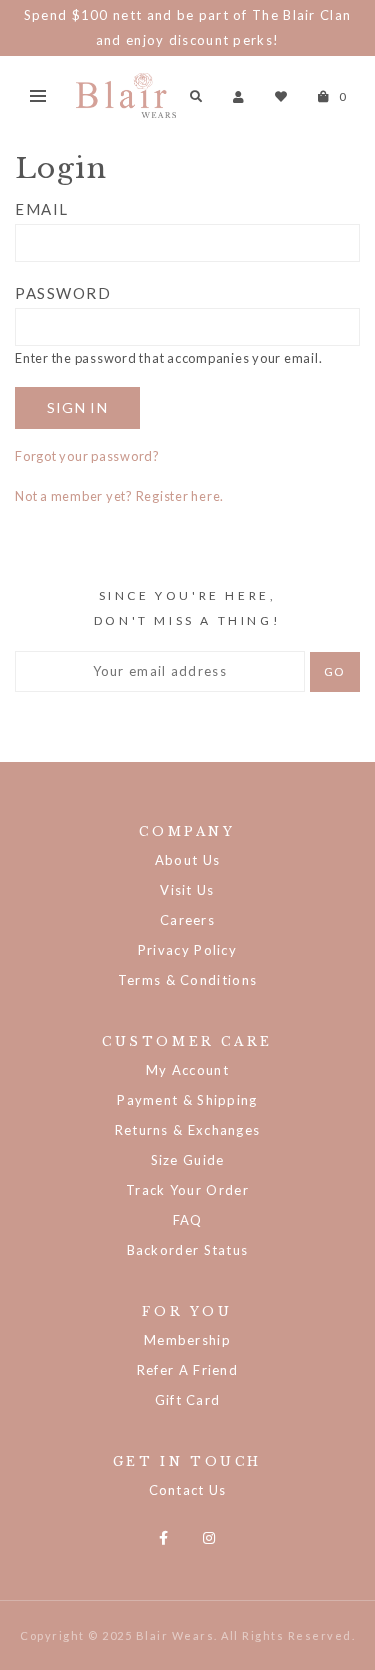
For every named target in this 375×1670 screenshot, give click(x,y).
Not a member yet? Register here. (119, 496)
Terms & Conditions (187, 980)
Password (63, 293)
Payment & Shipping (187, 1100)
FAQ (188, 1220)
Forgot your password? (87, 456)
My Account (187, 1070)
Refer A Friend (187, 1370)
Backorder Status (188, 1250)
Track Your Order (187, 1190)
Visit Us (187, 890)
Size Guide (188, 1160)
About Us (187, 860)
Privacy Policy (187, 950)
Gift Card (188, 1400)
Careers (187, 920)
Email (42, 209)
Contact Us (188, 1490)
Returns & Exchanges (188, 1130)
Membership (187, 1340)
